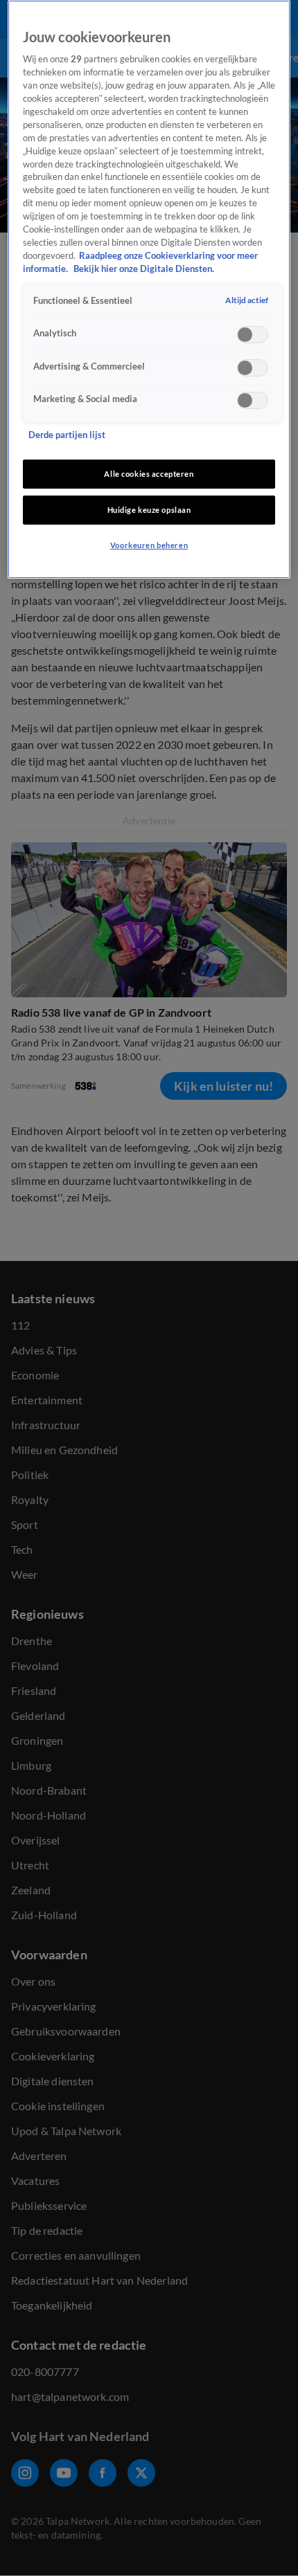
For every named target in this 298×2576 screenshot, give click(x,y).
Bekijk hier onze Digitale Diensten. (144, 269)
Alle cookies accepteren (149, 474)
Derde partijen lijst (67, 435)
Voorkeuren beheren (149, 545)
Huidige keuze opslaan (149, 510)
